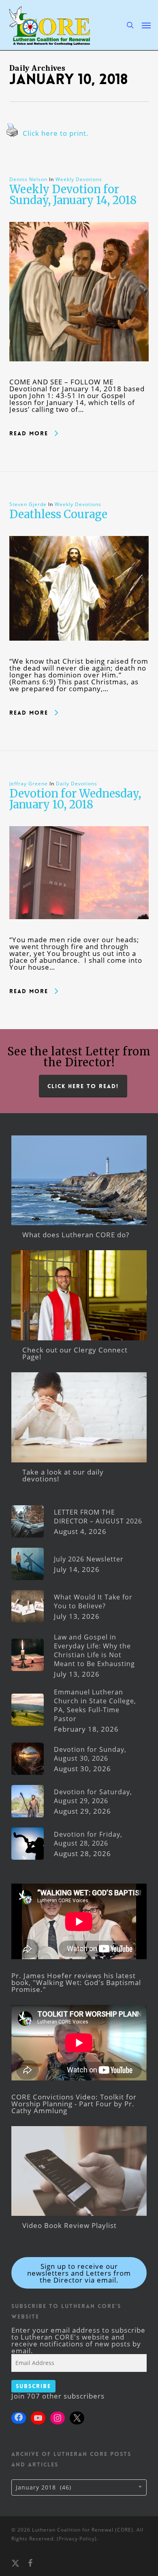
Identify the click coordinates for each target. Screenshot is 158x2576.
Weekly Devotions (79, 179)
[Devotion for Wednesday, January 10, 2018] (79, 933)
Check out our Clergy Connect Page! (75, 1353)
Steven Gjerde (28, 504)
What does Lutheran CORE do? (76, 1235)
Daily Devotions (77, 784)
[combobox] (79, 2487)
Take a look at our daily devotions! (63, 1475)
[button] (146, 25)
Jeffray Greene (29, 784)
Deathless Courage (58, 514)
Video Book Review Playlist (69, 2225)
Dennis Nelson (28, 179)
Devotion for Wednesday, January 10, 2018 (75, 799)
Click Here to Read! (83, 1086)
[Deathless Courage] (79, 654)
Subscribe (33, 2386)
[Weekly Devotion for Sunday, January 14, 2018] (79, 375)
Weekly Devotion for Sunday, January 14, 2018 (73, 195)
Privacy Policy (77, 2539)
